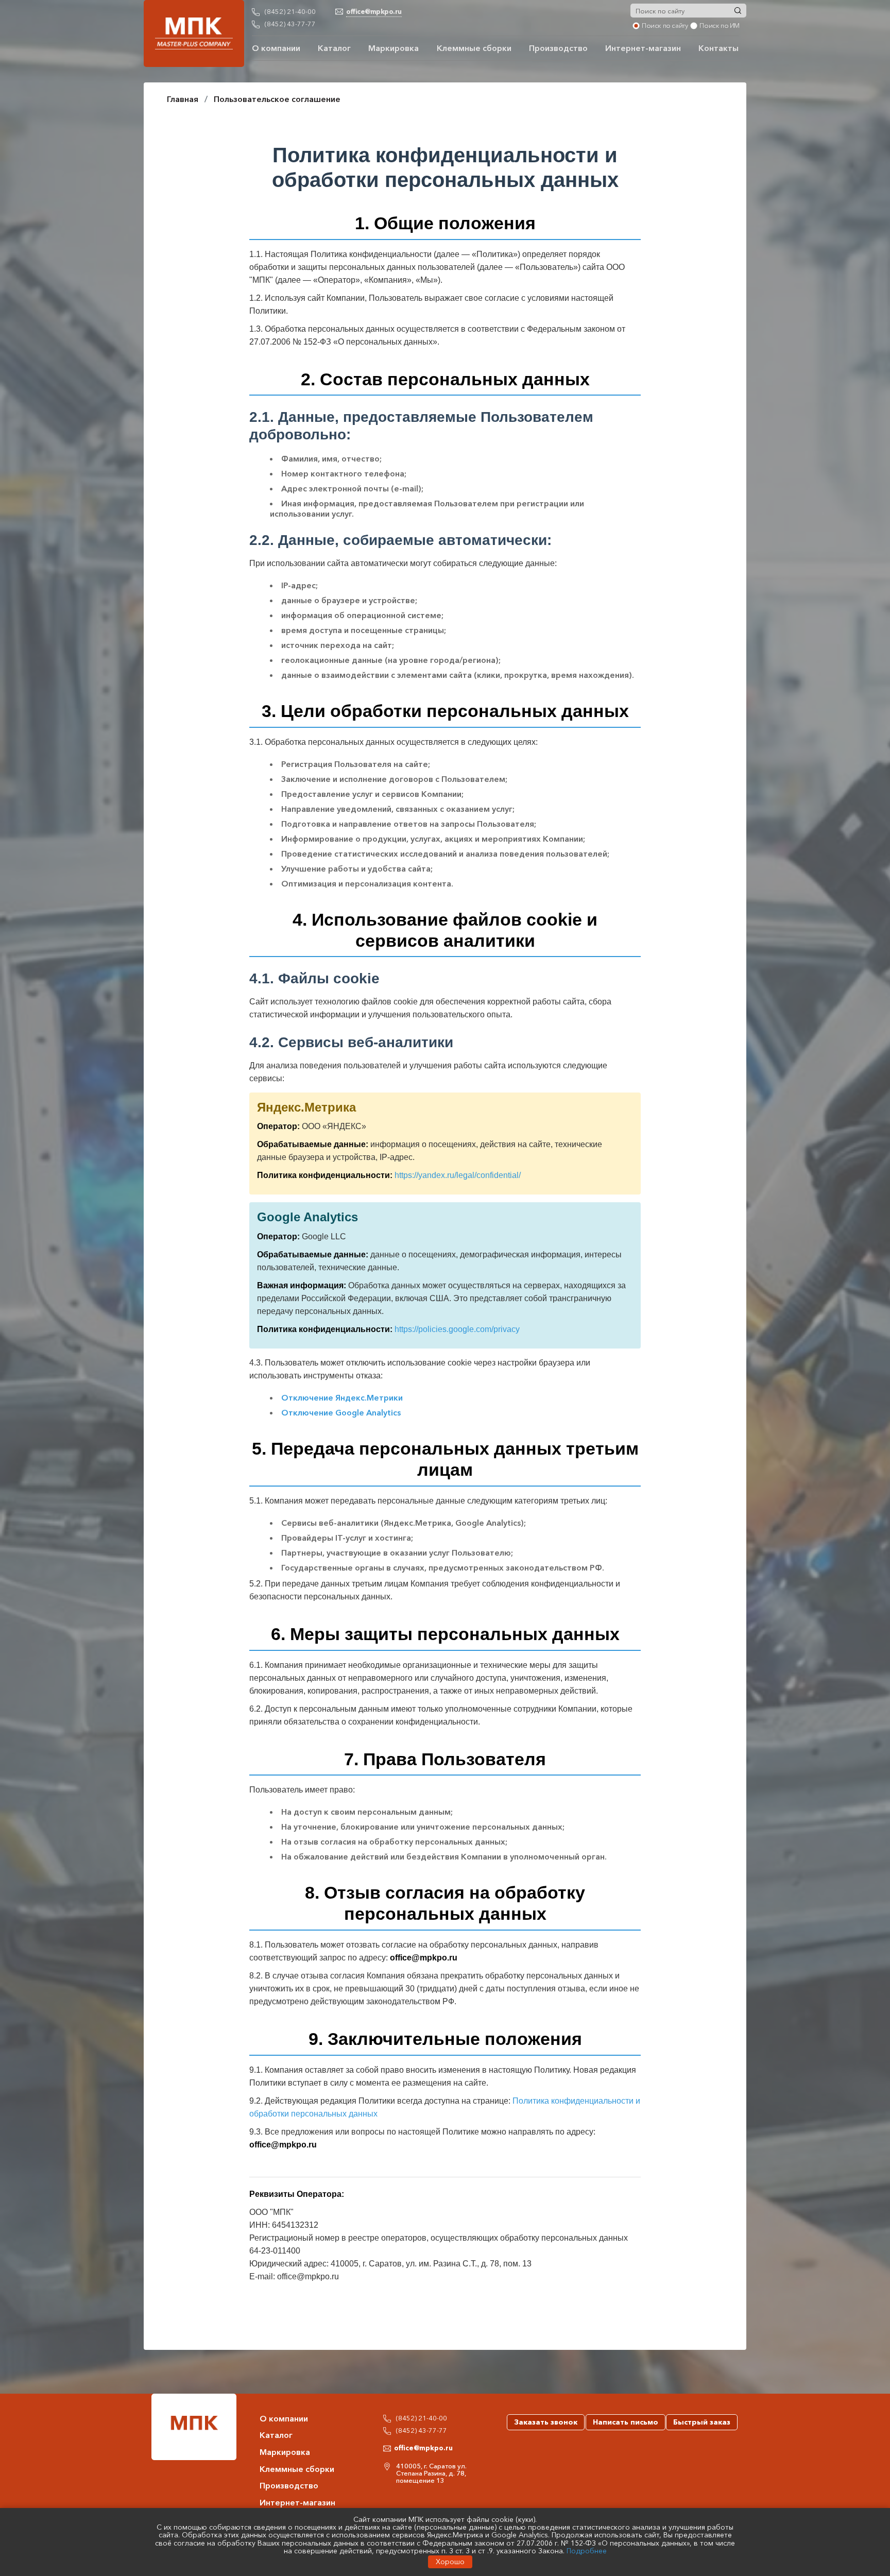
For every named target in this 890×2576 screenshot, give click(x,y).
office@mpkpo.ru (423, 2448)
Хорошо (450, 2562)
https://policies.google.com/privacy (457, 1329)
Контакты (718, 48)
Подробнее (587, 2551)
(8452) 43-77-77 (290, 24)
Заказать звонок (546, 2422)
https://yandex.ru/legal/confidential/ (458, 1175)
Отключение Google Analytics (341, 1412)
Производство (558, 48)
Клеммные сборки (474, 48)
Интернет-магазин (643, 48)
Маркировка (393, 48)
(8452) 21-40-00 (290, 11)
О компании (276, 48)
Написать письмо (626, 2422)
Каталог (334, 48)
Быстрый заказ (702, 2422)
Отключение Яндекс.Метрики (342, 1397)
